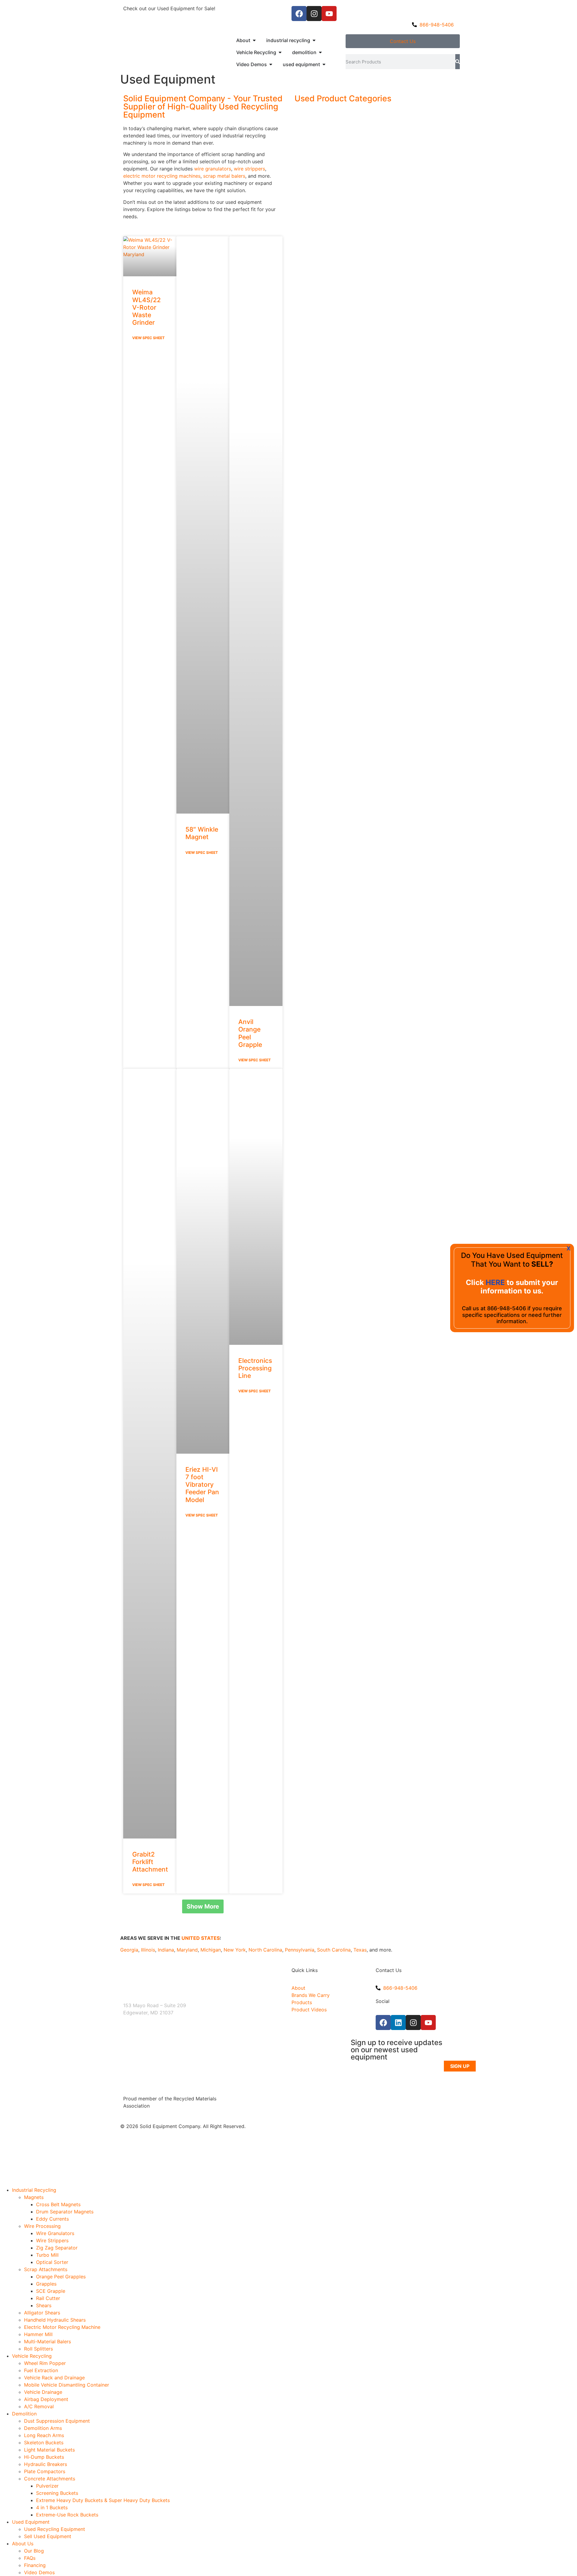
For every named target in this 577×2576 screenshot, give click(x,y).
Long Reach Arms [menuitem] (44, 2435)
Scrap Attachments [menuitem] (46, 2269)
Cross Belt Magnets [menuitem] (58, 2204)
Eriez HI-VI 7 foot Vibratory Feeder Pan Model (202, 1485)
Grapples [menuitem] (46, 2284)
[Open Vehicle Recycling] (280, 52)
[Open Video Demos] (271, 64)
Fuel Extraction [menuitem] (41, 2370)
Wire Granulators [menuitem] (55, 2233)
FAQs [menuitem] (30, 2558)
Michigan (211, 1950)
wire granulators (213, 169)
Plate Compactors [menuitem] (45, 2471)
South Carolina (334, 1950)
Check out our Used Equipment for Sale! (169, 8)
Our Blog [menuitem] (34, 2551)
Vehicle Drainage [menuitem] (43, 2392)
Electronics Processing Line (255, 1368)
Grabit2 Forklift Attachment (150, 1862)
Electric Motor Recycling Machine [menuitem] (62, 2327)
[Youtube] (329, 14)
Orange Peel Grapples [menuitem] (61, 2277)
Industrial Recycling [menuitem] (34, 2190)
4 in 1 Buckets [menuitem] (52, 2507)
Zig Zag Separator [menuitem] (57, 2248)
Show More (203, 1906)
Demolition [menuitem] (24, 2414)
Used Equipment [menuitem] (31, 2522)
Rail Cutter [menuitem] (48, 2298)
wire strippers (249, 169)
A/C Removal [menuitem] (39, 2406)
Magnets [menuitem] (34, 2197)
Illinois (148, 1950)
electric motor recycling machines (162, 176)
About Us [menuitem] (23, 2544)
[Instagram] (314, 14)
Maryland (187, 1950)
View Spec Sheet (148, 338)
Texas (360, 1950)
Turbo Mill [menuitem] (47, 2255)
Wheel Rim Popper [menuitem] (45, 2363)
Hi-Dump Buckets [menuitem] (44, 2457)
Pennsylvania (300, 1950)
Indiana (166, 1950)
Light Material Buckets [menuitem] (49, 2450)
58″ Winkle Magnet (202, 833)
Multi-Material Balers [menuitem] (47, 2341)
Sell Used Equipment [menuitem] (48, 2536)
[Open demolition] (320, 52)
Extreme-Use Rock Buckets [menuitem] (67, 2515)
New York (235, 1950)
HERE (496, 1282)
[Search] (458, 62)
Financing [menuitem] (35, 2565)
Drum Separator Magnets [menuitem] (65, 2212)
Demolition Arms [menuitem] (43, 2428)
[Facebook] (299, 14)
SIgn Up (460, 2066)
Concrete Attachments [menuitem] (50, 2479)
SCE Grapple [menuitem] (51, 2291)
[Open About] (254, 40)
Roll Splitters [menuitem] (38, 2349)
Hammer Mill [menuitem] (38, 2334)
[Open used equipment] (324, 64)
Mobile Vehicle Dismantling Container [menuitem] (67, 2385)
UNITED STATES (201, 1938)
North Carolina (265, 1950)
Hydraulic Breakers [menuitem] (46, 2464)
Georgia (129, 1950)
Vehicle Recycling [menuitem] (32, 2356)
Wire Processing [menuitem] (42, 2226)
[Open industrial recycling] (314, 40)
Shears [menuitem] (44, 2305)
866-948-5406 (507, 1308)
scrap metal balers (224, 176)
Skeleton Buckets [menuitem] (44, 2443)
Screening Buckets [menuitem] (57, 2493)
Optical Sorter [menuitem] (52, 2262)
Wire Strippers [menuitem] (52, 2240)
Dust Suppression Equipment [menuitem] (57, 2421)
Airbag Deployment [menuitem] (46, 2399)
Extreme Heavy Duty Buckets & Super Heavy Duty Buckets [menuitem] (103, 2500)
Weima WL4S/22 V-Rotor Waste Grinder (147, 307)
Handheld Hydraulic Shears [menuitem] (55, 2320)
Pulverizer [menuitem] (47, 2486)
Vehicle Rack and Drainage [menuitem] (54, 2378)
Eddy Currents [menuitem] (52, 2219)
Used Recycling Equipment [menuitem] (55, 2529)
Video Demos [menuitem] (39, 2572)
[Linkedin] (398, 2022)
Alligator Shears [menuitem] (42, 2313)
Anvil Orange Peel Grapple (250, 1033)
